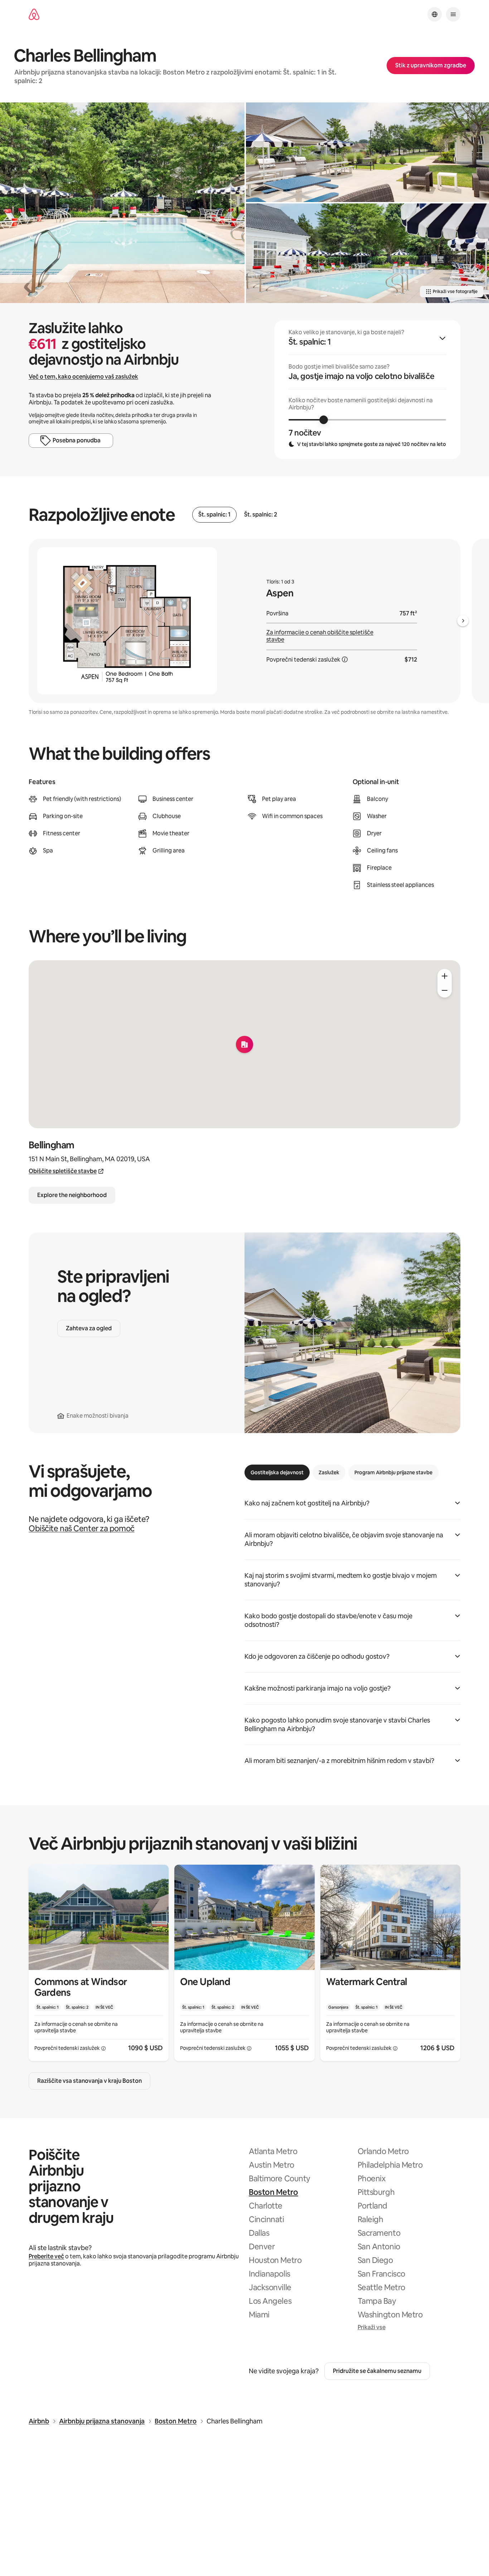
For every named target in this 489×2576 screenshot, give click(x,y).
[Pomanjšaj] (445, 990)
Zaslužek (329, 1472)
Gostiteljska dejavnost (277, 1472)
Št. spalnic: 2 (261, 515)
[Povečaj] (445, 976)
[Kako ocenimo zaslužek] (345, 659)
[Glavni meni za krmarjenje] (453, 14)
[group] (367, 390)
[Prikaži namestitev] (99, 1963)
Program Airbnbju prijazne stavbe (393, 1472)
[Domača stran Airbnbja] (34, 15)
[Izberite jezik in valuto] (435, 14)
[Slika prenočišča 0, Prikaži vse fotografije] (122, 203)
